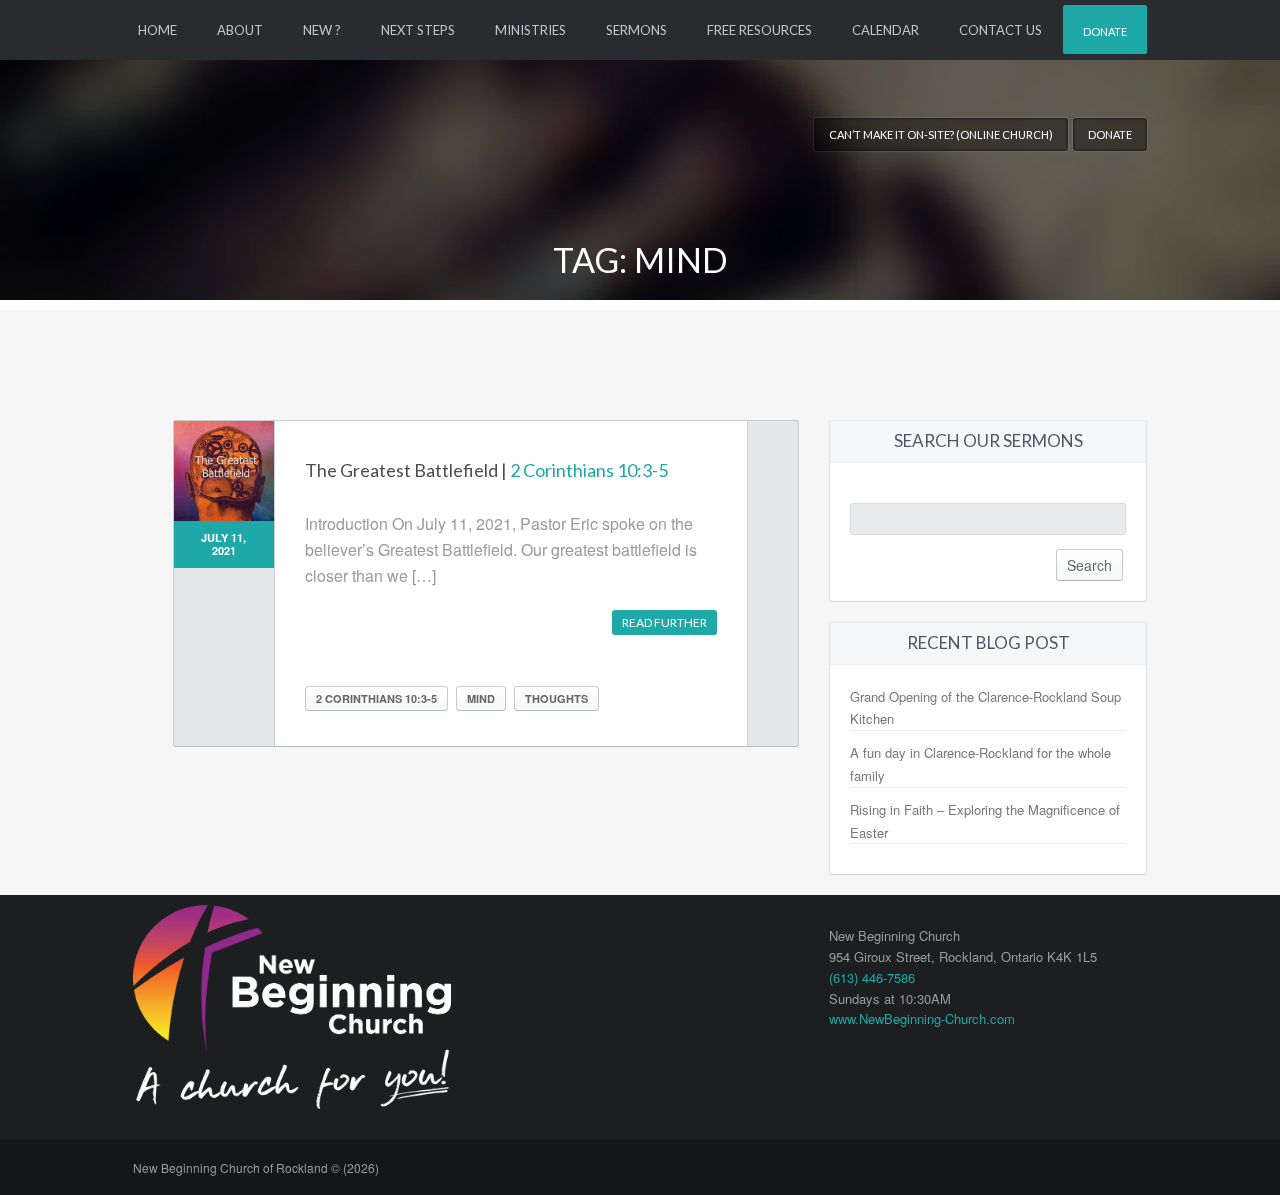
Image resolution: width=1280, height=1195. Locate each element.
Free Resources (759, 30)
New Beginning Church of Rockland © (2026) (256, 1167)
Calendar (885, 30)
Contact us (1000, 30)
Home (157, 30)
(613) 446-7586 (872, 977)
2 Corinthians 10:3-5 (589, 470)
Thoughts (556, 698)
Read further (664, 622)
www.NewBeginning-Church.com (922, 1018)
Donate (1105, 31)
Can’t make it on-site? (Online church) (941, 134)
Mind (481, 698)
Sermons (636, 30)
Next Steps (418, 30)
